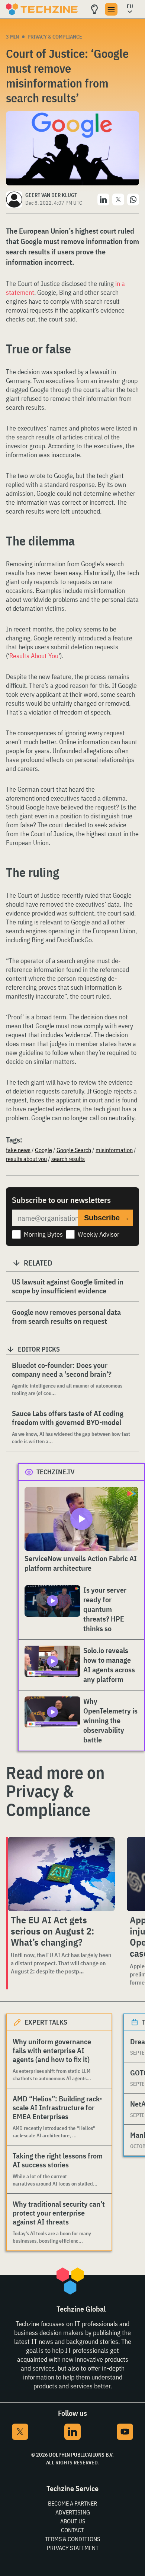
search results (68, 1159)
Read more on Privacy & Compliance (55, 1791)
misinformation (114, 1150)
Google (43, 1150)
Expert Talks (46, 2022)
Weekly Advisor (99, 1234)
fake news (18, 1150)
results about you (26, 1159)
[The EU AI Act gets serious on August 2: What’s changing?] (61, 1874)
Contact (72, 2530)
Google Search (74, 1150)
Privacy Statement (73, 2548)
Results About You (34, 656)
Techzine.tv (56, 1472)
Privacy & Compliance (55, 37)
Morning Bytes (43, 1234)
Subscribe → (107, 1218)
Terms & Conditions (72, 2539)
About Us (73, 2521)
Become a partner (72, 2503)
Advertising (73, 2512)
